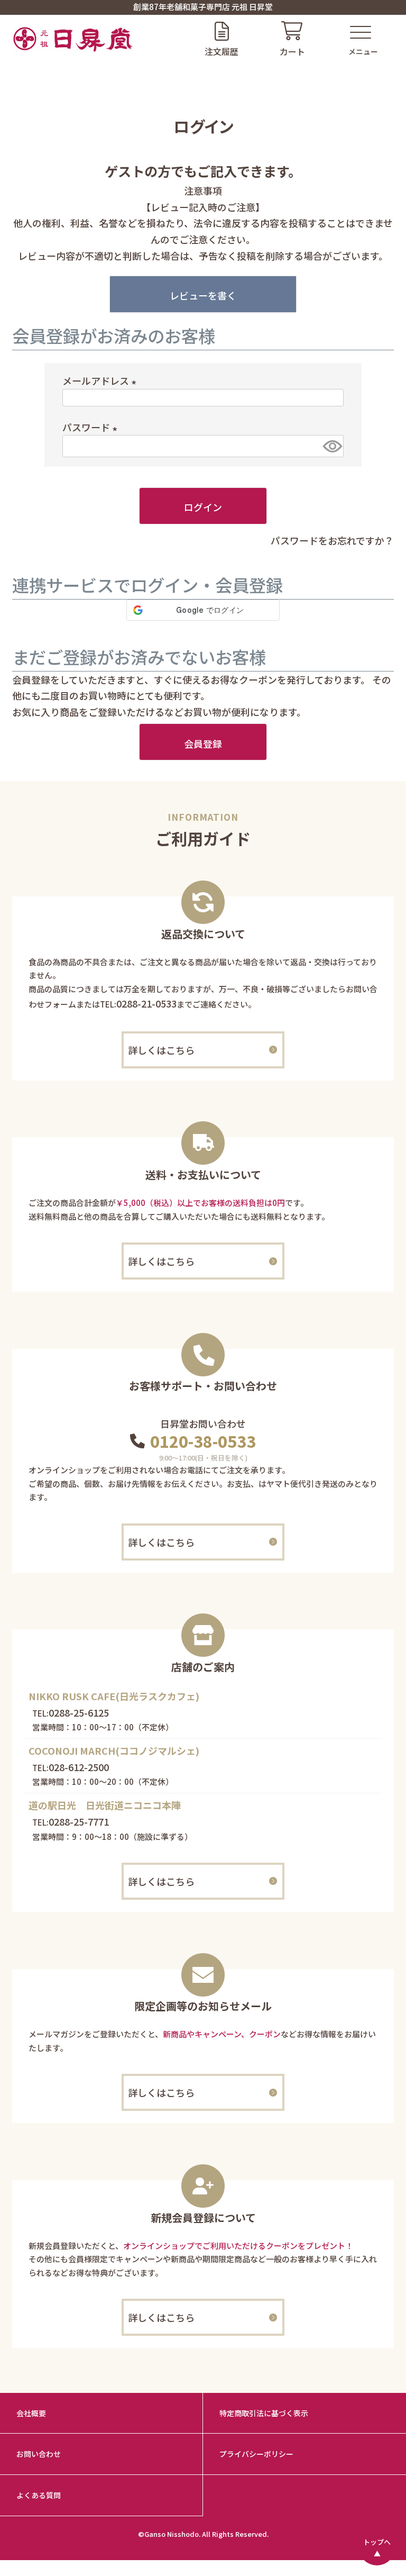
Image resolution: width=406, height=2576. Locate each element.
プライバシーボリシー (256, 2454)
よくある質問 (39, 2495)
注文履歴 (222, 51)
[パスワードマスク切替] (331, 446)
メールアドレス (101, 380)
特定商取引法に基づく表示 (264, 2413)
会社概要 (31, 2413)
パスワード (92, 427)
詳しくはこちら (161, 1050)
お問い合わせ (39, 2454)
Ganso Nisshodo (172, 2534)
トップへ (377, 2542)
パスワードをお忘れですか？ (332, 540)
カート (292, 51)
